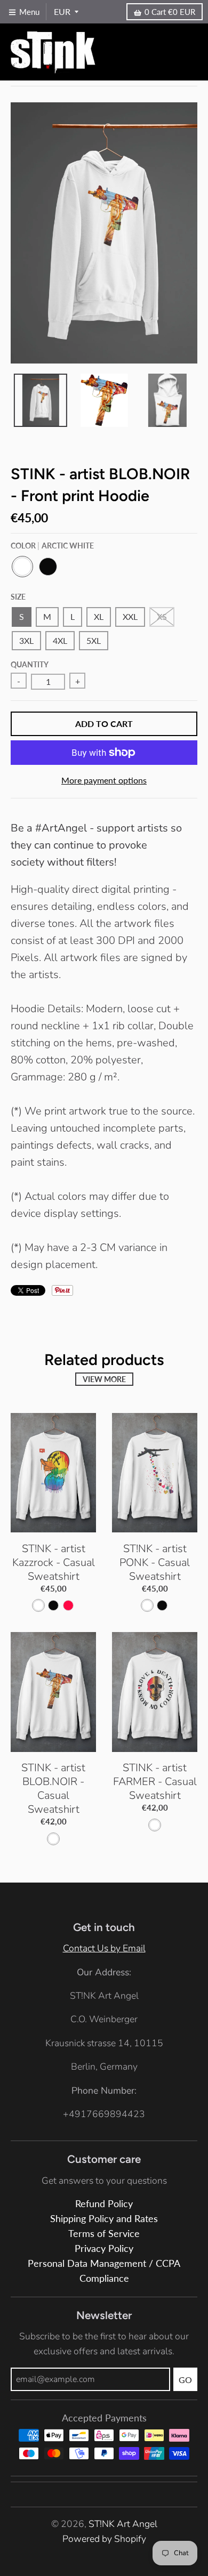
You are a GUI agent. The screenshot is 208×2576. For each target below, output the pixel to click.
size (18, 597)
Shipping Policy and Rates (104, 2219)
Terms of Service (104, 2234)
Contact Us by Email (104, 1948)
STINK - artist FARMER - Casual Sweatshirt (155, 1782)
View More (104, 1379)
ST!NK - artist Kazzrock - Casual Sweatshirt (54, 1562)
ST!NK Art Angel (123, 2524)
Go (185, 2380)
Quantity (30, 664)
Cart (170, 12)
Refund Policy (104, 2204)
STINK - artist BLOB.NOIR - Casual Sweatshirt (53, 1788)
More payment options (104, 780)
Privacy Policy (104, 2248)
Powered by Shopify (104, 2539)
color (52, 546)
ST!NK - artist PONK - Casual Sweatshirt (155, 1562)
